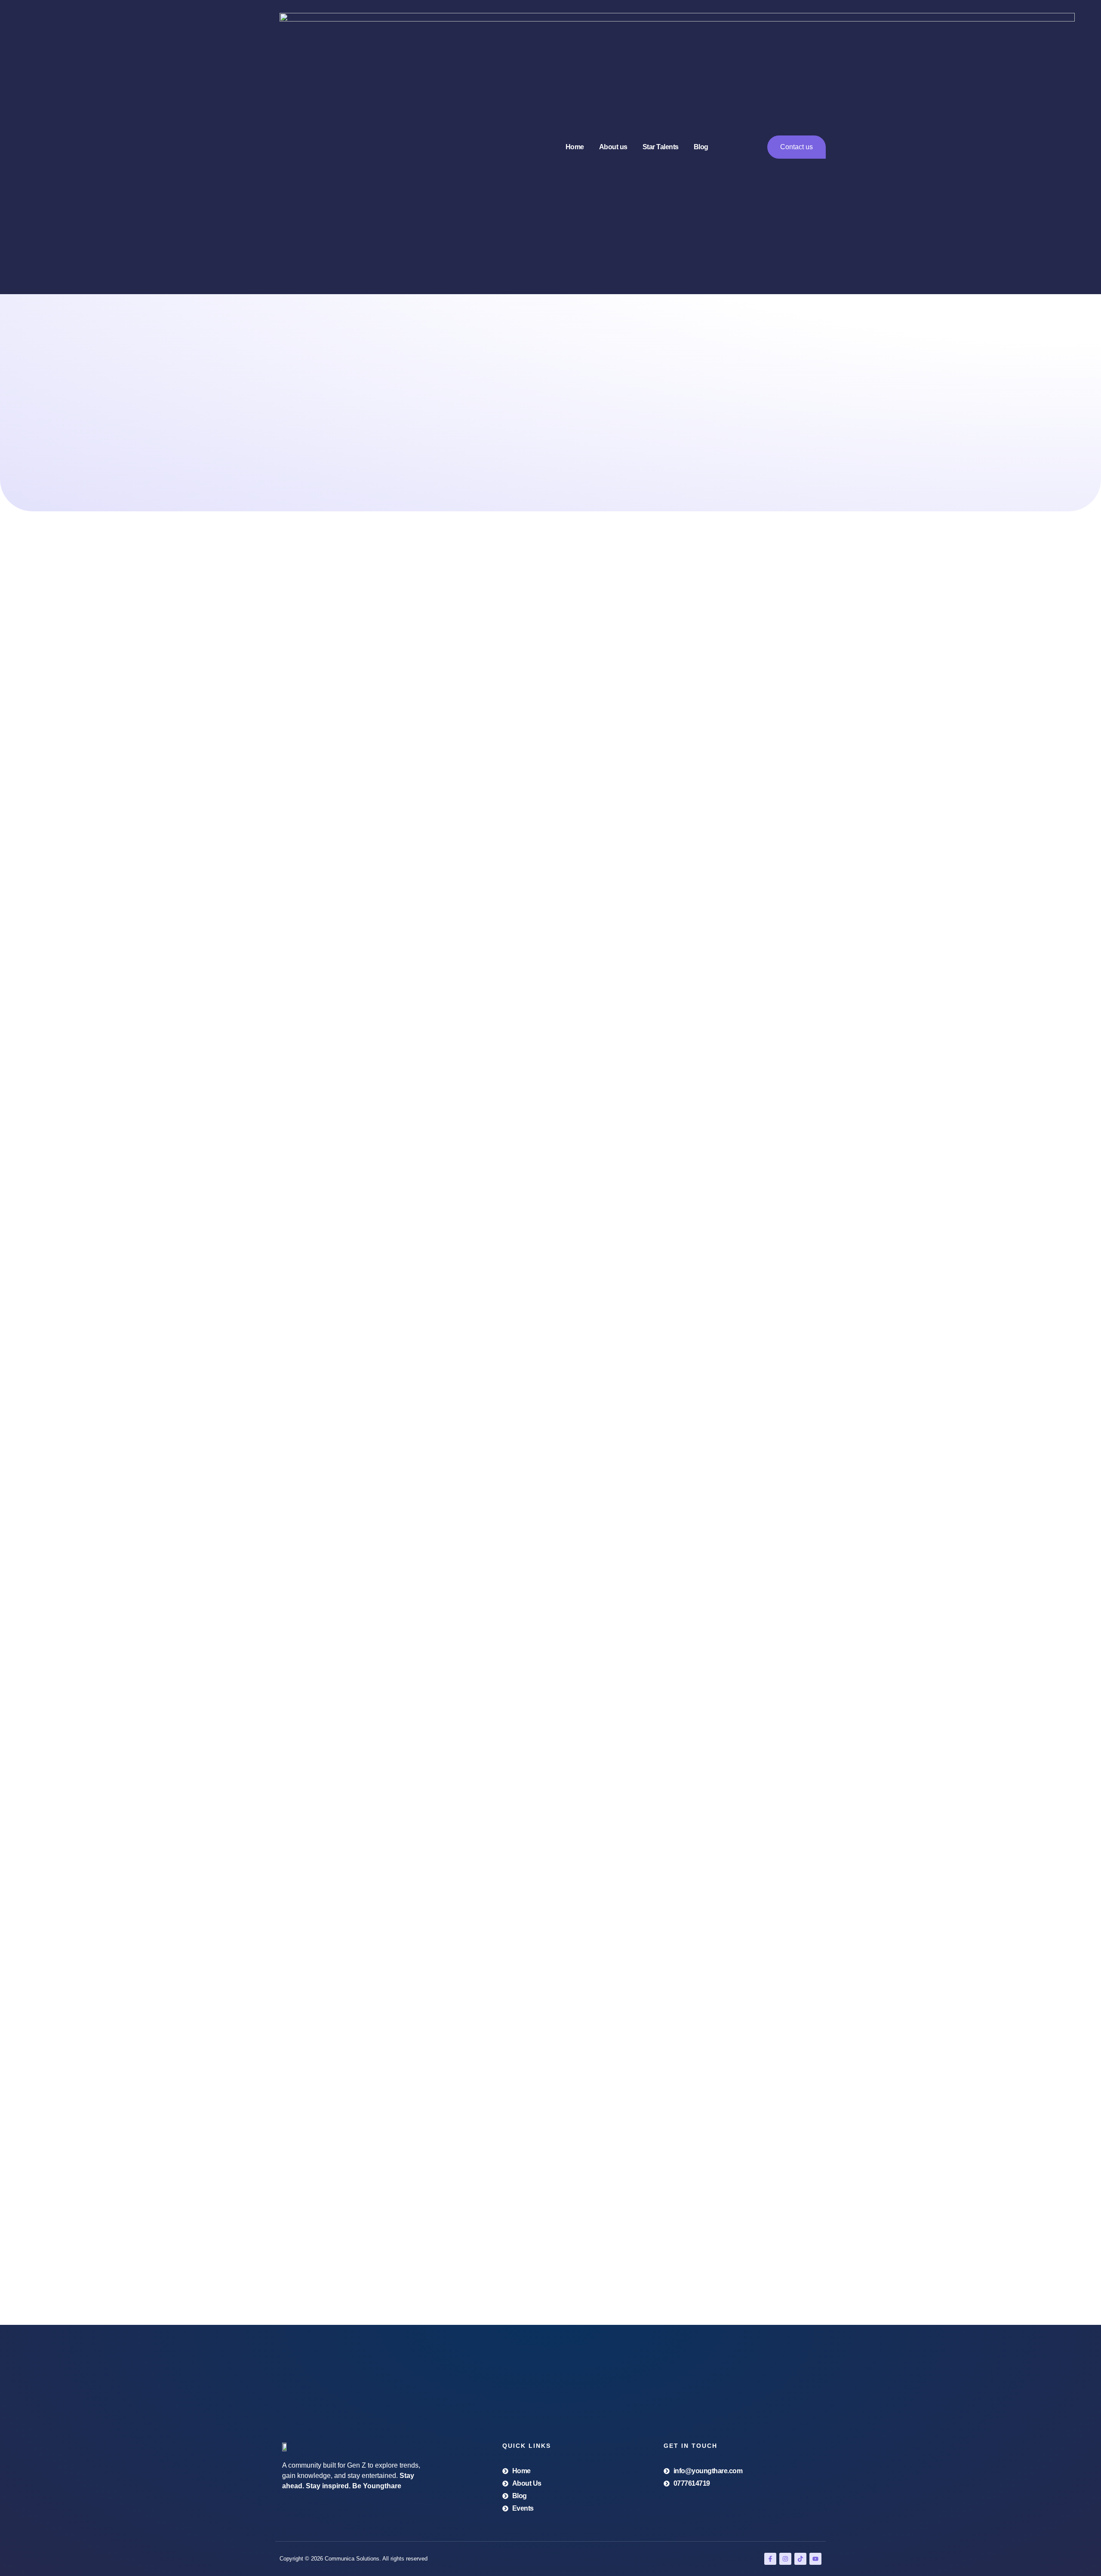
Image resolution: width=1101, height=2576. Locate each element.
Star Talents (661, 147)
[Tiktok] (800, 2559)
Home (575, 147)
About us (613, 147)
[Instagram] (785, 2559)
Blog (701, 147)
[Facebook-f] (770, 2559)
